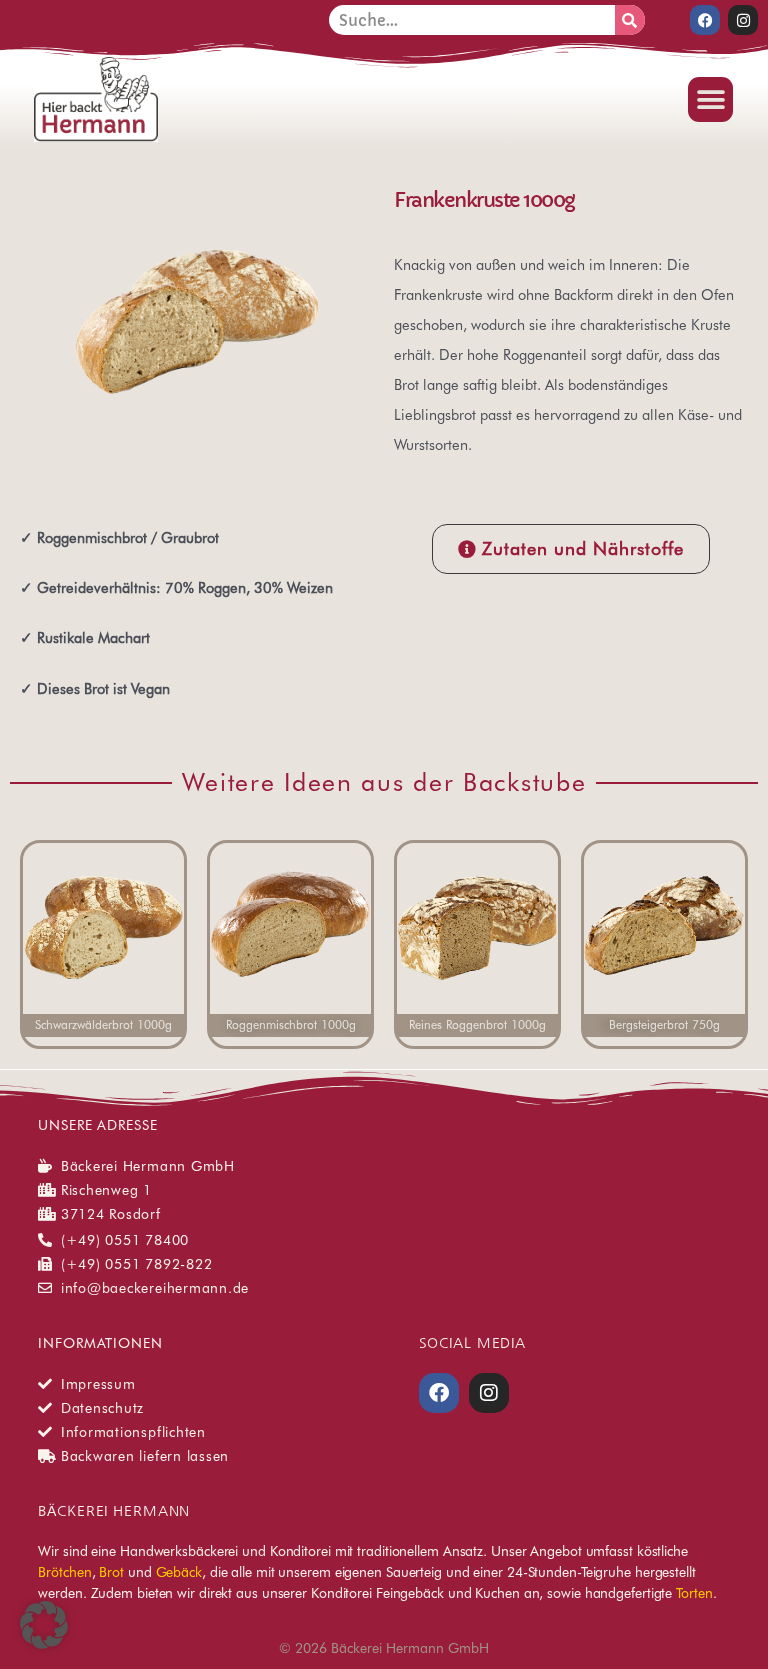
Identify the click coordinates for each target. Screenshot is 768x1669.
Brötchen (64, 1572)
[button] (710, 99)
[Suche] (630, 20)
